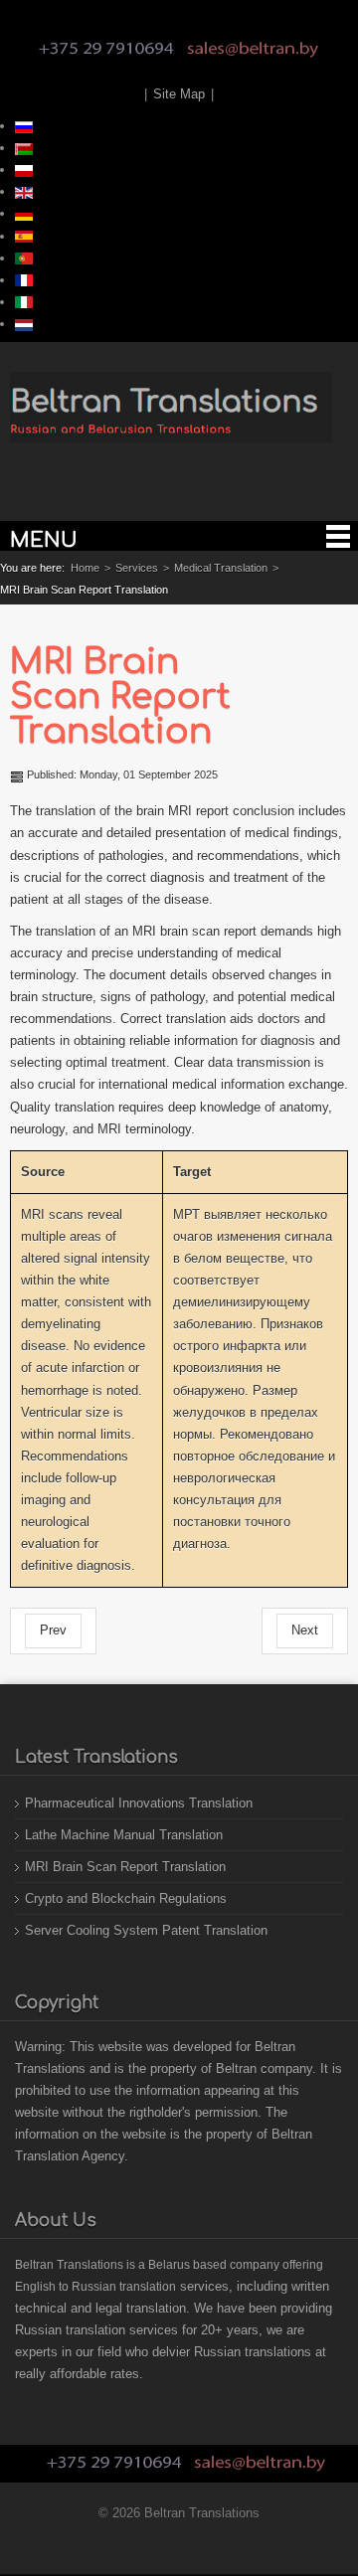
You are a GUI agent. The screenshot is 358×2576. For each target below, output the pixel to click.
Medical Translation (221, 568)
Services (137, 568)
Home (85, 568)
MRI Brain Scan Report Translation (120, 696)
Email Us (253, 49)
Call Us (106, 49)
